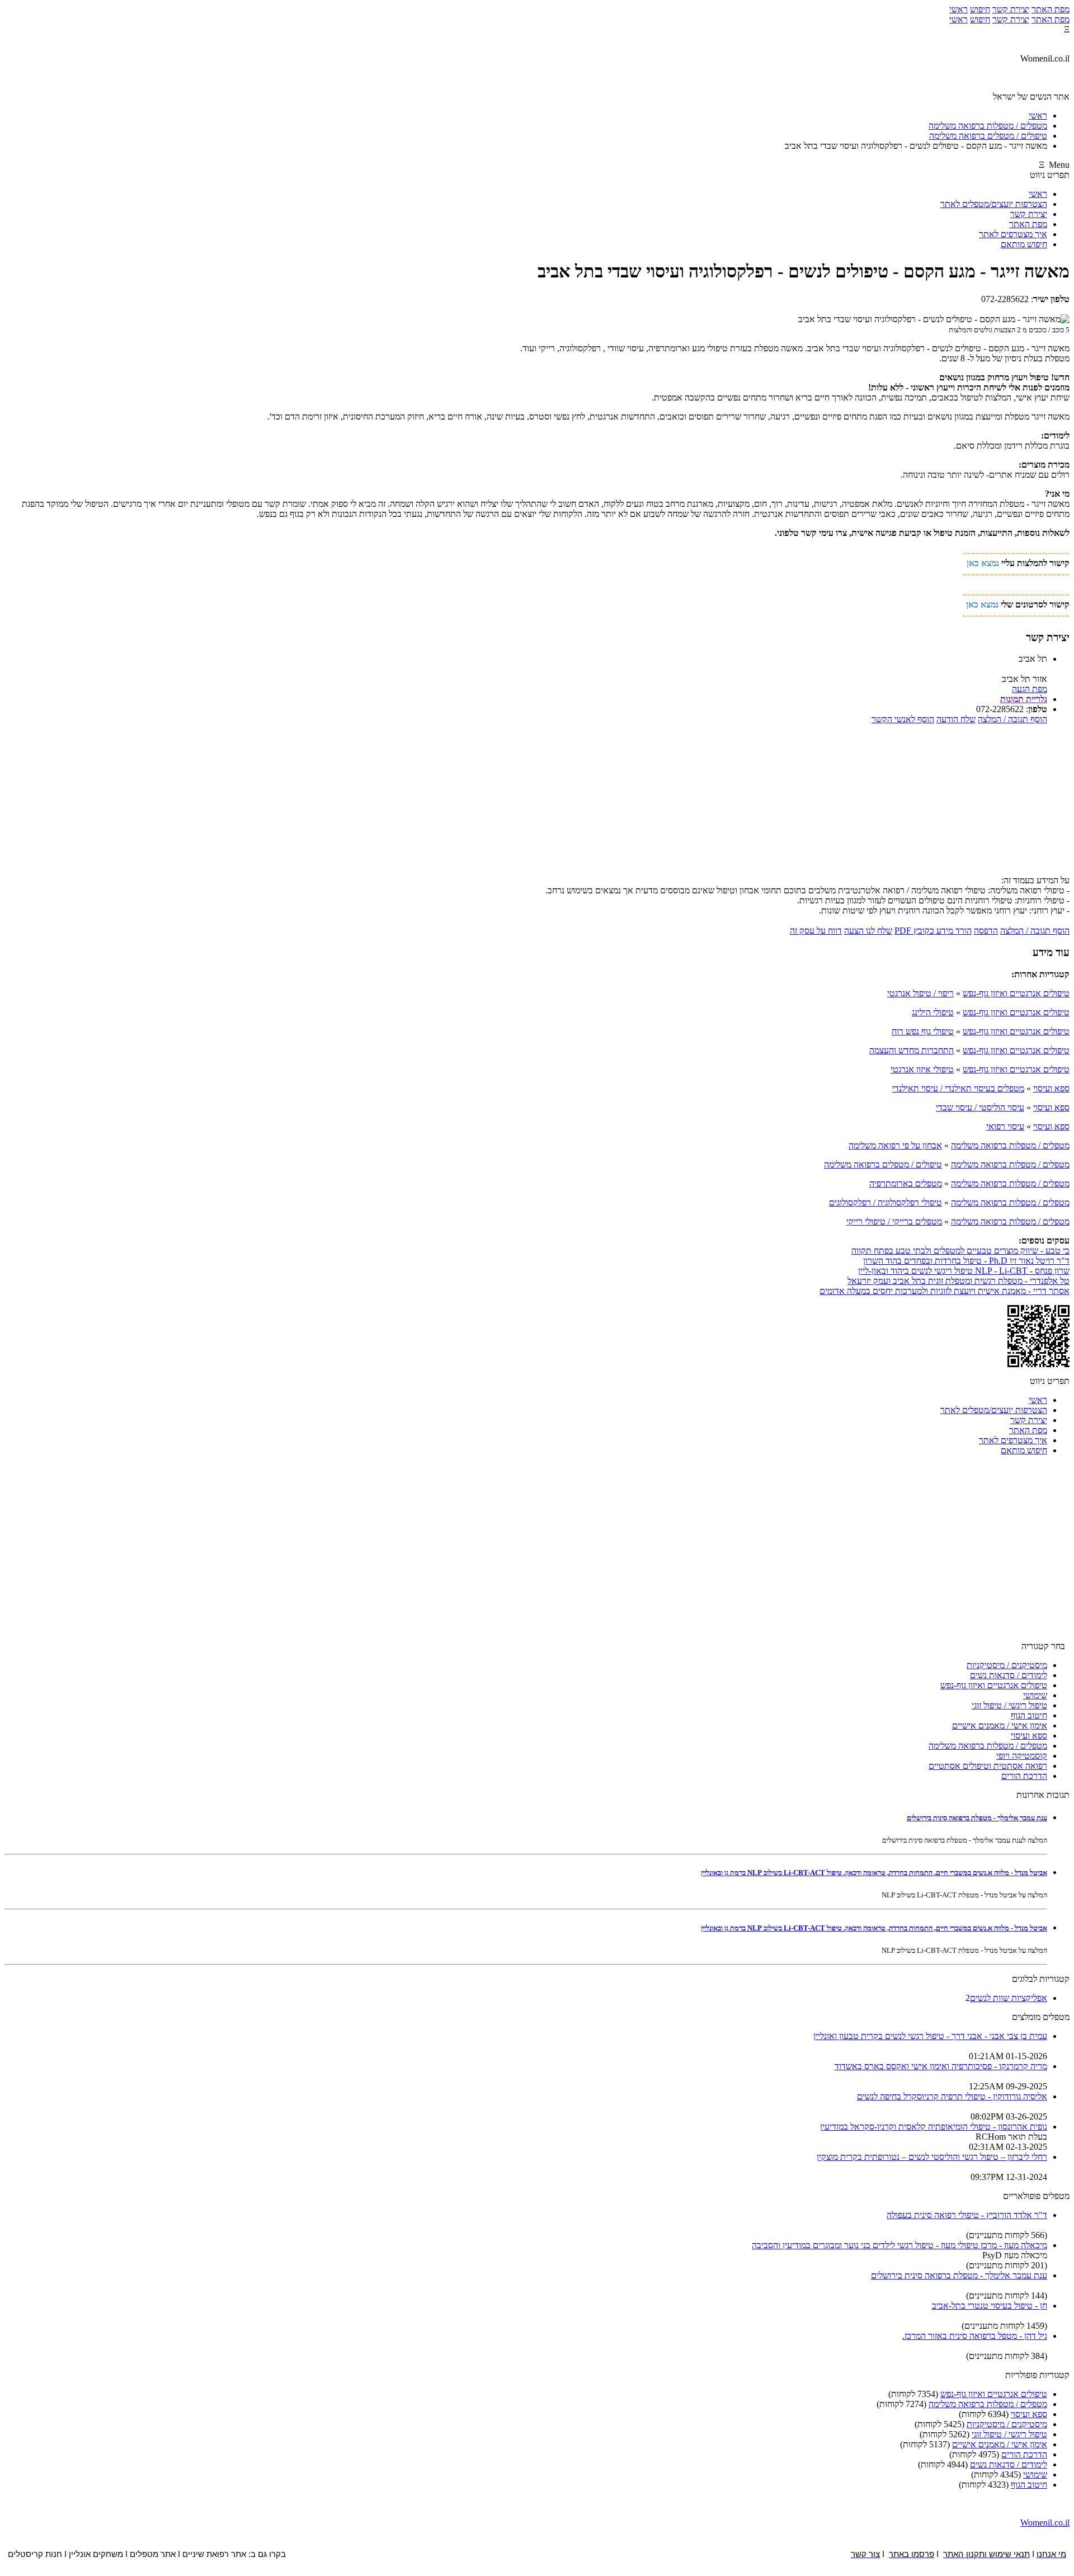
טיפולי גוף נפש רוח (923, 1031)
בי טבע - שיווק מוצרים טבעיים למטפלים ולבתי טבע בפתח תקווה (960, 1251)
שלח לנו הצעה (868, 931)
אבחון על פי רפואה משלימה (895, 1145)
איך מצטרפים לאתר (1013, 234)
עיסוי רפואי (1005, 1126)
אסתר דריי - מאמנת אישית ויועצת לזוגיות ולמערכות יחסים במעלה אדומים (945, 1291)
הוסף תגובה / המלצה (1012, 719)
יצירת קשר (1011, 9)
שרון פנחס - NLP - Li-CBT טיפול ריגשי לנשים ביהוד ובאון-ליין (964, 1271)
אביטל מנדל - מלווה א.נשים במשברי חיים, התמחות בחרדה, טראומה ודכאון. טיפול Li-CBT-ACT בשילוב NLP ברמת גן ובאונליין (874, 1873)
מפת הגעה (1030, 689)
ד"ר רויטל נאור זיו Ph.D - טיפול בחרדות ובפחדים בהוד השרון (966, 1261)
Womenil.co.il (1045, 2523)
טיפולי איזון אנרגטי (922, 1069)
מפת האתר (1051, 9)
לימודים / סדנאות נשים (1009, 1675)
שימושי (1035, 1695)
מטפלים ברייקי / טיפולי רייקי (894, 1221)
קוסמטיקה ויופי (1022, 1756)
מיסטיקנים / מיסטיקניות (1007, 1665)
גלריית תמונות (1024, 699)
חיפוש (980, 9)
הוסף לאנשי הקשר (903, 719)
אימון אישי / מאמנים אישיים (1000, 1725)
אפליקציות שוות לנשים (1009, 1998)
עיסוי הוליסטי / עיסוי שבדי (980, 1107)
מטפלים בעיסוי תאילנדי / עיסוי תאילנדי (958, 1088)
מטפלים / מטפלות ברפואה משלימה (1010, 1145)
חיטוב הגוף (1029, 1715)
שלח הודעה (956, 719)
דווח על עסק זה (816, 931)
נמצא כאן (983, 563)
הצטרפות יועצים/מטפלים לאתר (994, 204)
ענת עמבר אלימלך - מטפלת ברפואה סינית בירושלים (977, 1818)
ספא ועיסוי (1051, 1088)
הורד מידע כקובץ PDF (933, 931)
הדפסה (986, 931)
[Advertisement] (537, 803)
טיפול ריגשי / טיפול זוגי (1009, 1705)
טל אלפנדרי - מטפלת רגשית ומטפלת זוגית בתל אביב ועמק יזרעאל (958, 1281)
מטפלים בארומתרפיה (906, 1183)
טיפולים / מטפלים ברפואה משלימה (883, 1164)
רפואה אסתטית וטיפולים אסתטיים (988, 1766)
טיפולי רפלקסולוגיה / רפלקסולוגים (885, 1202)
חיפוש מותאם (1024, 244)
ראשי (958, 9)
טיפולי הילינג (933, 1012)
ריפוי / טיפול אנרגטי (920, 993)
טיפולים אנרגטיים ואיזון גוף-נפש (1016, 993)
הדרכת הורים (1024, 1776)
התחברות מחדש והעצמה (912, 1050)
